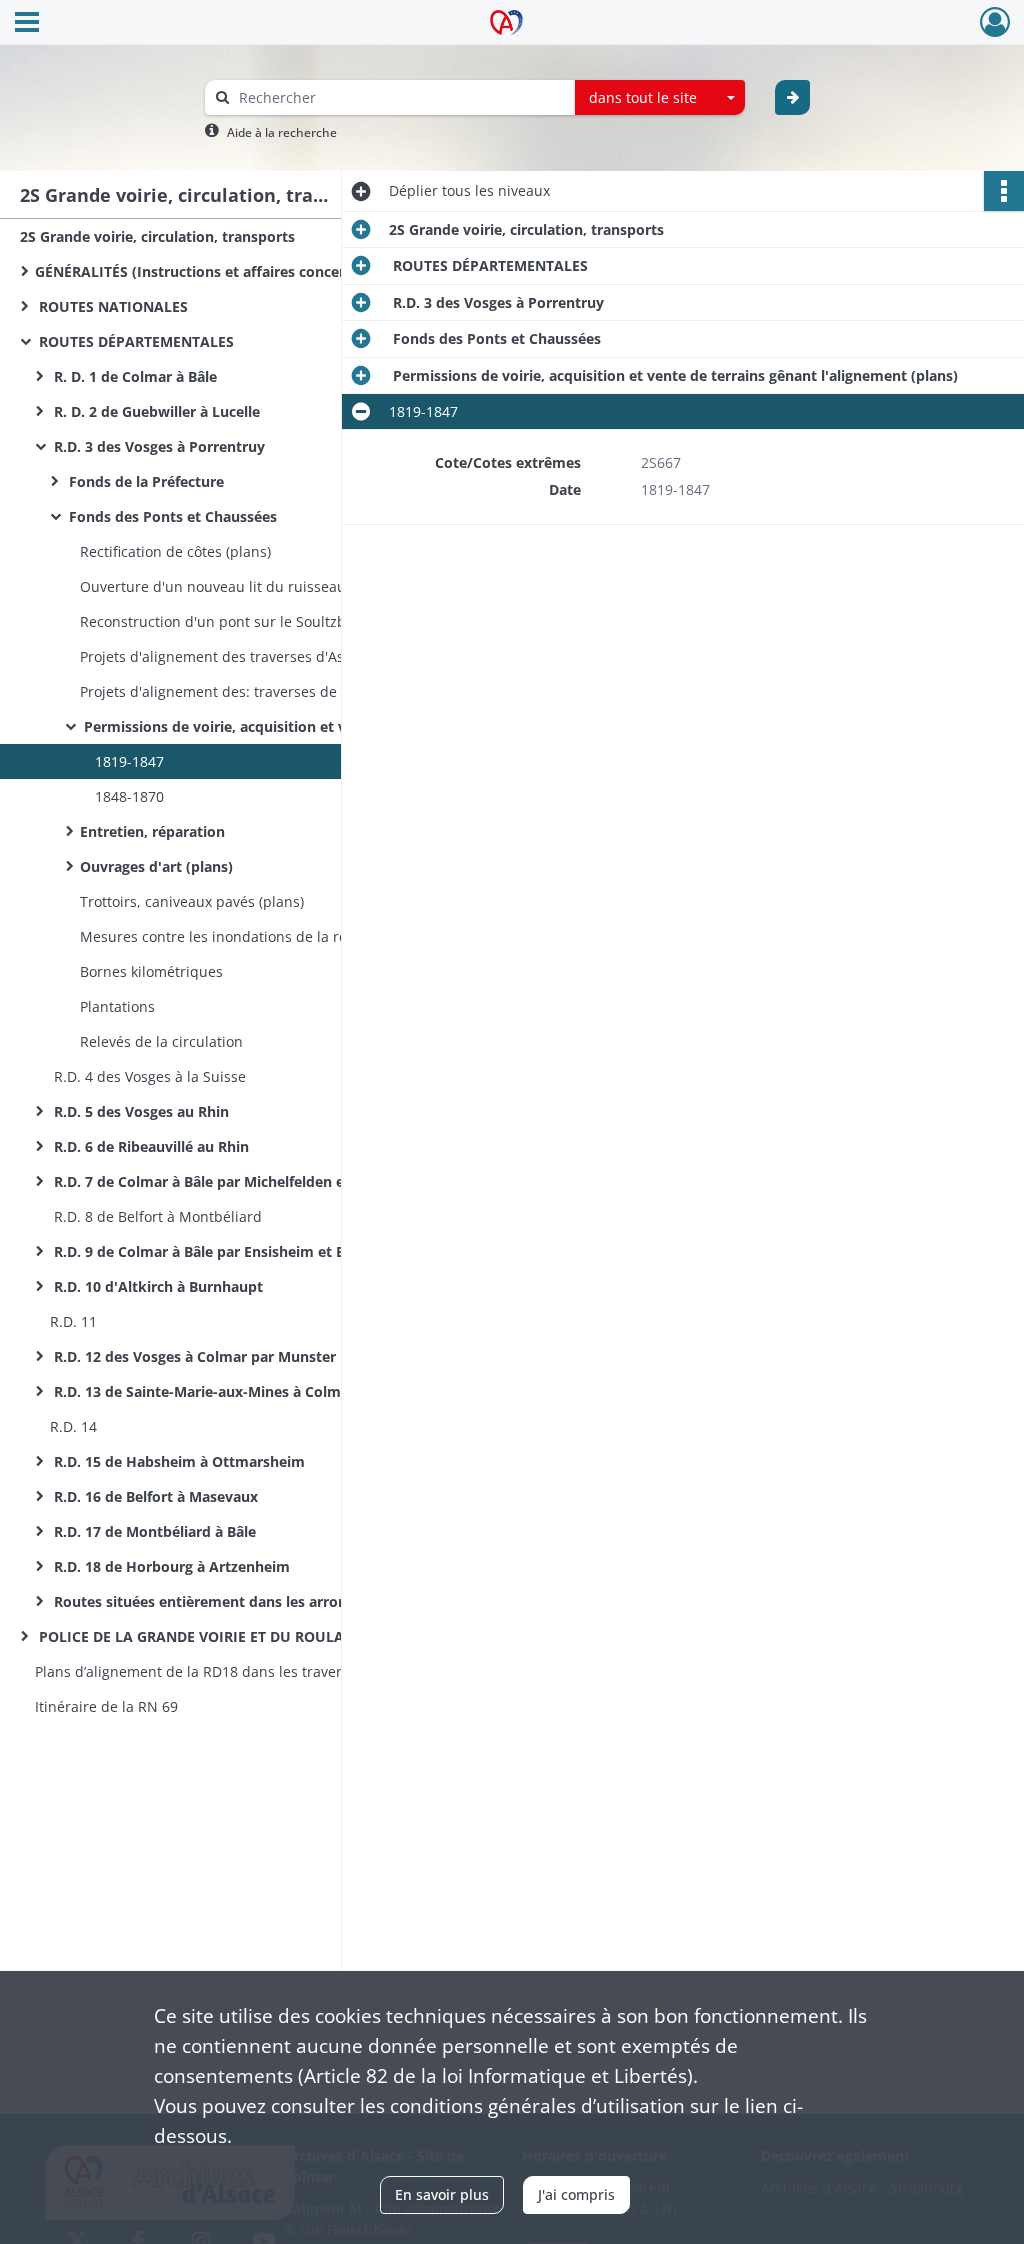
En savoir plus (442, 2194)
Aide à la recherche (282, 132)
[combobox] (660, 98)
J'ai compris (576, 2194)
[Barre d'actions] (1004, 191)
